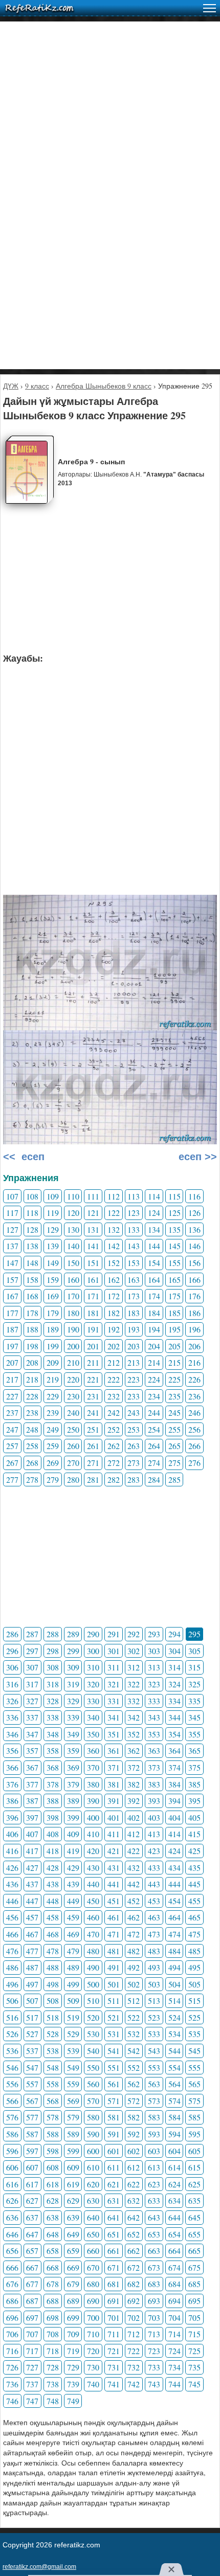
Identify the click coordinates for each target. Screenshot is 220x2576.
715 (194, 2334)
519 (73, 2017)
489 (73, 1967)
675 (194, 2267)
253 (134, 1429)
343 (154, 1717)
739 (73, 2384)
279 (53, 1479)
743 (154, 2384)
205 (174, 1346)
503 (154, 1984)
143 (134, 1246)
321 (114, 1684)
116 (194, 1196)
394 (174, 1801)
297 (32, 1651)
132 (114, 1229)
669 (73, 2267)
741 (114, 2384)
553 (154, 2067)
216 (194, 1362)
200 (73, 1346)
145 (174, 1246)
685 (194, 2284)
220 (73, 1379)
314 (174, 1667)
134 (154, 1229)
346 (12, 1734)
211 (93, 1362)
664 (174, 2251)
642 (134, 2217)
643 (154, 2217)
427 (32, 1868)
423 (154, 1851)
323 (154, 1684)
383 (154, 1784)
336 (12, 1717)
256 (194, 1429)
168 (32, 1296)
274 (154, 1463)
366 (12, 1767)
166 (194, 1280)
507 (32, 2001)
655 (194, 2234)
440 (93, 1884)
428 (53, 1868)
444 (174, 1884)
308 (53, 1667)
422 (134, 1851)
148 (32, 1263)
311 (114, 1667)
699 (73, 2318)
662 (134, 2251)
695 (194, 2301)
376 (12, 1784)
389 (73, 1801)
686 (12, 2301)
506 (12, 2001)
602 (134, 2151)
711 (114, 2334)
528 (53, 2034)
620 (93, 2184)
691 (114, 2301)
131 (93, 1229)
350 (93, 1734)
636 (12, 2217)
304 (174, 1651)
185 (174, 1313)
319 (73, 1684)
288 (53, 1634)
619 (73, 2184)
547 (32, 2067)
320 (93, 1684)
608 (53, 2167)
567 (32, 2101)
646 (12, 2234)
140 (73, 1246)
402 (134, 1817)
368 (53, 1767)
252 (114, 1429)
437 (32, 1884)
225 (174, 1379)
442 (134, 1884)
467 (32, 1934)
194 (154, 1329)
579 (73, 2117)
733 (154, 2367)
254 (154, 1429)
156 (194, 1263)
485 (194, 1951)
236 (194, 1396)
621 (114, 2184)
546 (12, 2067)
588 (53, 2134)
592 (134, 2134)
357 (32, 1750)
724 (174, 2351)
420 (93, 1851)
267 (12, 1463)
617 (32, 2184)
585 (194, 2117)
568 (53, 2101)
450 (93, 1901)
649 (73, 2234)
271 (93, 1463)
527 (32, 2034)
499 (73, 1984)
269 (53, 1463)
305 (194, 1651)
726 (12, 2367)
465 (194, 1917)
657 (32, 2251)
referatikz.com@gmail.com (39, 2567)
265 (174, 1446)
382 (134, 1784)
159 (53, 1280)
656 (12, 2251)
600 (93, 2151)
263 (134, 1446)
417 (32, 1851)
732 (134, 2367)
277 (12, 1479)
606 (12, 2167)
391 (114, 1801)
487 (32, 1967)
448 (53, 1901)
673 (154, 2267)
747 (32, 2401)
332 (134, 1701)
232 (114, 1396)
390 (93, 1801)
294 (174, 1634)
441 (114, 1884)
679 (73, 2284)
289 (73, 1634)
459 (73, 1917)
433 (154, 1868)
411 (114, 1834)
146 (194, 1246)
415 (194, 1834)
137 (12, 1246)
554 (174, 2067)
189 (53, 1329)
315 (194, 1667)
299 (73, 1651)
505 (194, 1984)
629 (73, 2200)
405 (194, 1817)
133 (134, 1229)
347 (32, 1734)
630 (93, 2200)
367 (32, 1767)
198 (32, 1346)
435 (194, 1868)
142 (114, 1246)
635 (194, 2200)
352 (134, 1734)
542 (134, 2051)
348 (53, 1734)
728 (53, 2367)
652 (134, 2234)
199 (53, 1346)
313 (154, 1667)
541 (114, 2051)
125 (174, 1213)
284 (154, 1479)
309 (73, 1667)
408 (53, 1834)
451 (114, 1901)
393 (154, 1801)
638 (53, 2217)
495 (194, 1967)
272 (114, 1463)
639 (73, 2217)
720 (93, 2351)
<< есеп (24, 1157)
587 (32, 2134)
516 (12, 2017)
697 (32, 2318)
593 (154, 2134)
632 (134, 2200)
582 (134, 2117)
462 (134, 1917)
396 (12, 1817)
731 (114, 2367)
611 (114, 2167)
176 (194, 1296)
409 (73, 1834)
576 (12, 2117)
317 (32, 1684)
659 (73, 2251)
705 (194, 2318)
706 (12, 2334)
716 (12, 2351)
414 (174, 1834)
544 (174, 2051)
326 (12, 1701)
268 (32, 1463)
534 (174, 2034)
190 (73, 1329)
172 (114, 1296)
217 (12, 1379)
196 (194, 1329)
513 (154, 2001)
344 (174, 1717)
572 (134, 2101)
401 (114, 1817)
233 (134, 1396)
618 (53, 2184)
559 (73, 2084)
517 (32, 2017)
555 (194, 2067)
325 (194, 1684)
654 (174, 2234)
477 (32, 1951)
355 (194, 1734)
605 (194, 2151)
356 (12, 1750)
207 (12, 1362)
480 (93, 1951)
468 (53, 1934)
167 (12, 1296)
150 (73, 1263)
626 (12, 2200)
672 (134, 2267)
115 (174, 1196)
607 (32, 2167)
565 (194, 2084)
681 (114, 2284)
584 (174, 2117)
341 (114, 1717)
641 (114, 2217)
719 (73, 2351)
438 (53, 1884)
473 (154, 1934)
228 (32, 1396)
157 (12, 1280)
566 (12, 2101)
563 (154, 2084)
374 (174, 1767)
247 (12, 1429)
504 (174, 1984)
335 (194, 1701)
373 (154, 1767)
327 (32, 1701)
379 (73, 1784)
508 (53, 2001)
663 (154, 2251)
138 (32, 1246)
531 (114, 2034)
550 (93, 2067)
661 (114, 2251)
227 (12, 1396)
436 (12, 1884)
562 (134, 2084)
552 (134, 2067)
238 (32, 1413)
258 (32, 1446)
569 (73, 2101)
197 (12, 1346)
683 (154, 2284)
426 (12, 1868)
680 (93, 2284)
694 (174, 2301)
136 (194, 1229)
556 (12, 2084)
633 (154, 2200)
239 (53, 1413)
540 (93, 2051)
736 (12, 2384)
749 (73, 2401)
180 (73, 1313)
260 (73, 1446)
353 (154, 1734)
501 (114, 1984)
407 (32, 1834)
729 (73, 2367)
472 (134, 1934)
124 (154, 1213)
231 (93, 1396)
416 (12, 1851)
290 (93, 1634)
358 (53, 1750)
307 (32, 1667)
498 (53, 1984)
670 (93, 2267)
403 (154, 1817)
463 (154, 1917)
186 (194, 1313)
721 (114, 2351)
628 (53, 2200)
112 (114, 1196)
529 (73, 2034)
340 (93, 1717)
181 (93, 1313)
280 (73, 1479)
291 (114, 1634)
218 (32, 1379)
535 (194, 2034)
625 (194, 2184)
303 (154, 1651)
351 (114, 1734)
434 (174, 1868)
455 (194, 1901)
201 (93, 1346)
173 (134, 1296)
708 (53, 2334)
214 (154, 1362)
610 (93, 2167)
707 (32, 2334)
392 (134, 1801)
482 (134, 1951)
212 (114, 1362)
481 (114, 1951)
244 (154, 1413)
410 (93, 1834)
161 (93, 1280)
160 (73, 1280)
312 (134, 1667)
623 (154, 2184)
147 (12, 1263)
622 (134, 2184)
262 (114, 1446)
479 (73, 1951)
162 (114, 1280)
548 (53, 2067)
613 (154, 2167)
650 (93, 2234)
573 (154, 2101)
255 (174, 1429)
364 (174, 1750)
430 (93, 1868)
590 (93, 2134)
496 (12, 1984)
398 (53, 1817)
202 (114, 1346)
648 (53, 2234)
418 (53, 1851)
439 (73, 1884)
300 (93, 1651)
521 (114, 2017)
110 (73, 1196)
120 (73, 1213)
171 (93, 1296)
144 (154, 1246)
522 (134, 2017)
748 (53, 2401)
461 (114, 1917)
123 (134, 1213)
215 (174, 1362)
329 (73, 1701)
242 (114, 1413)
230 (73, 1396)
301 (114, 1651)
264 (154, 1446)
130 (73, 1229)
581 (114, 2117)
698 (53, 2318)
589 (73, 2134)
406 (12, 1834)
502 (134, 1984)
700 (93, 2318)
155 (174, 1263)
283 (134, 1479)
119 (53, 1213)
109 (53, 1196)
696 (12, 2318)
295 (194, 1634)
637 (32, 2217)
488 (53, 1967)
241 (93, 1413)
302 (134, 1651)
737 (32, 2384)
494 (174, 1967)
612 (134, 2167)
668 (53, 2267)
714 (174, 2334)
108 (32, 1196)
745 (194, 2384)
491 (114, 1967)
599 (73, 2151)
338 (53, 1717)
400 (93, 1817)
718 (53, 2351)
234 (154, 1396)
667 (32, 2267)
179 (53, 1313)
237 (12, 1413)
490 (93, 1967)
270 (73, 1463)
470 (93, 1934)
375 (194, 1767)
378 (53, 1784)
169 (53, 1296)
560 (93, 2084)
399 (73, 1817)
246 (194, 1413)
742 (134, 2384)
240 (73, 1413)
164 (154, 1280)
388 (53, 1801)
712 (134, 2334)
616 (12, 2184)
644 (174, 2217)
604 (174, 2151)
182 (114, 1313)
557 (32, 2084)
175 (174, 1296)
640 (93, 2217)
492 (134, 1967)
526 (12, 2034)
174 (154, 1296)
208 (32, 1362)
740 (93, 2384)
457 (32, 1917)
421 (114, 1851)
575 (194, 2101)
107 (12, 1196)
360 (93, 1750)
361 (114, 1750)
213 (134, 1362)
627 (32, 2200)
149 (53, 1263)
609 (73, 2167)
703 (154, 2318)
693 (154, 2301)
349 (73, 1734)
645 (194, 2217)
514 (174, 2001)
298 (53, 1651)
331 (114, 1701)
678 (53, 2284)
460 (93, 1917)
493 (154, 1967)
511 (114, 2001)
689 (73, 2301)
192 (114, 1329)
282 (114, 1479)
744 (174, 2384)
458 (53, 1917)
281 (93, 1479)
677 (32, 2284)
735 (194, 2367)
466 (12, 1934)
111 (93, 1196)
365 (194, 1750)
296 (12, 1651)
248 (32, 1429)
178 (32, 1313)
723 (154, 2351)
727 (32, 2367)
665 (194, 2251)
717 (32, 2351)
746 (12, 2401)
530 (93, 2034)
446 (12, 1901)
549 (73, 2067)
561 (114, 2084)
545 (194, 2051)
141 (93, 1246)
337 (32, 1717)
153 (134, 1263)
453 (154, 1901)
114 (154, 1196)
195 (174, 1329)
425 (194, 1851)
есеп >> (196, 1157)
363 (154, 1750)
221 (93, 1379)
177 (12, 1313)
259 (53, 1446)
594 (174, 2134)
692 (134, 2301)
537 (32, 2051)
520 (93, 2017)
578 (53, 2117)
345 (194, 1717)
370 (93, 1767)
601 (114, 2151)
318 (53, 1684)
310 (93, 1667)
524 (174, 2017)
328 (53, 1701)
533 (154, 2034)
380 (93, 1784)
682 (134, 2284)
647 (32, 2234)
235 (174, 1396)
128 (32, 1229)
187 (12, 1329)
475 (194, 1934)
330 (93, 1701)
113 (134, 1196)
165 (174, 1280)
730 (93, 2367)
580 (93, 2117)
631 (114, 2200)
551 (114, 2067)
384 (174, 1784)
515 (194, 2001)
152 (114, 1263)
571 (114, 2101)
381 (114, 1784)
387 (32, 1801)
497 (32, 1984)
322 (134, 1684)
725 (194, 2351)
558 (53, 2084)
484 (174, 1951)
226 (194, 1379)
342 (134, 1717)
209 (53, 1362)
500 (93, 1984)
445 (194, 1884)
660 (93, 2251)
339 (73, 1717)
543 (154, 2051)
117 (12, 1213)
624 (174, 2184)
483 (154, 1951)
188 (32, 1329)
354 (174, 1734)
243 (134, 1413)
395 (194, 1801)
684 (174, 2284)
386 (12, 1801)
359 (73, 1750)
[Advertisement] (110, 131)
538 (53, 2051)
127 (12, 1229)
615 (194, 2167)
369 (73, 1767)
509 (73, 2001)
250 (73, 1429)
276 (194, 1463)
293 (154, 1634)
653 (154, 2234)
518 (53, 2017)
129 (53, 1229)
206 (194, 1346)
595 (194, 2134)
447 (32, 1901)
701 (114, 2318)
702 (134, 2318)
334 (174, 1701)
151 (93, 1263)
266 (194, 1446)
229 (53, 1396)
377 (32, 1784)
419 (73, 1851)
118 (32, 1213)
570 (93, 2101)
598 (53, 2151)
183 (134, 1313)
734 (174, 2367)
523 (154, 2017)
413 (154, 1834)
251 (93, 1429)
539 (73, 2051)
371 (114, 1767)
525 (194, 2017)
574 (174, 2101)
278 (32, 1479)
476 (12, 1951)
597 (32, 2151)
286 (12, 1634)
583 (154, 2117)
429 (73, 1868)
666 (12, 2267)
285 (174, 1479)
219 (53, 1379)
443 (154, 1884)
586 (12, 2134)
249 (53, 1429)
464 (174, 1917)
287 (32, 1634)
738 (53, 2384)
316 (12, 1684)
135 (174, 1229)
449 (73, 1901)
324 (174, 1684)
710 (93, 2334)
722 (134, 2351)
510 (93, 2001)
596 (12, 2151)
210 (73, 1362)
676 (12, 2284)
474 (174, 1934)
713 (154, 2334)
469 (73, 1934)
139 (53, 1246)
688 (53, 2301)
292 (134, 1634)
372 (134, 1767)
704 (174, 2318)
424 (174, 1851)
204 (154, 1346)
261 (93, 1446)
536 (12, 2051)
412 (134, 1834)
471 (114, 1934)
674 (174, 2267)
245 (174, 1413)
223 (134, 1379)
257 (12, 1446)
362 (134, 1750)
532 (134, 2034)
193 (134, 1329)
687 (32, 2301)
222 (114, 1379)
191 (93, 1329)
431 (114, 1868)
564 (174, 2084)
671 (114, 2267)
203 (134, 1346)
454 (174, 1901)
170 (73, 1296)
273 (134, 1463)
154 (154, 1263)
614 (174, 2167)
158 (32, 1280)
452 (134, 1901)
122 (114, 1213)
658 (53, 2251)
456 (12, 1917)
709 (73, 2334)
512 (134, 2001)
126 (194, 1213)
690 (93, 2301)
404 (174, 1817)
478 (53, 1951)
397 (32, 1817)
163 (134, 1280)
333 (154, 1701)
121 (93, 1213)
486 (12, 1967)
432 (134, 1868)
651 (114, 2234)
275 (174, 1463)
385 (194, 1784)
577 (32, 2117)
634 (174, 2200)
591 (114, 2134)
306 (12, 1667)
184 (154, 1313)
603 (154, 2151)
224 (154, 1379)
